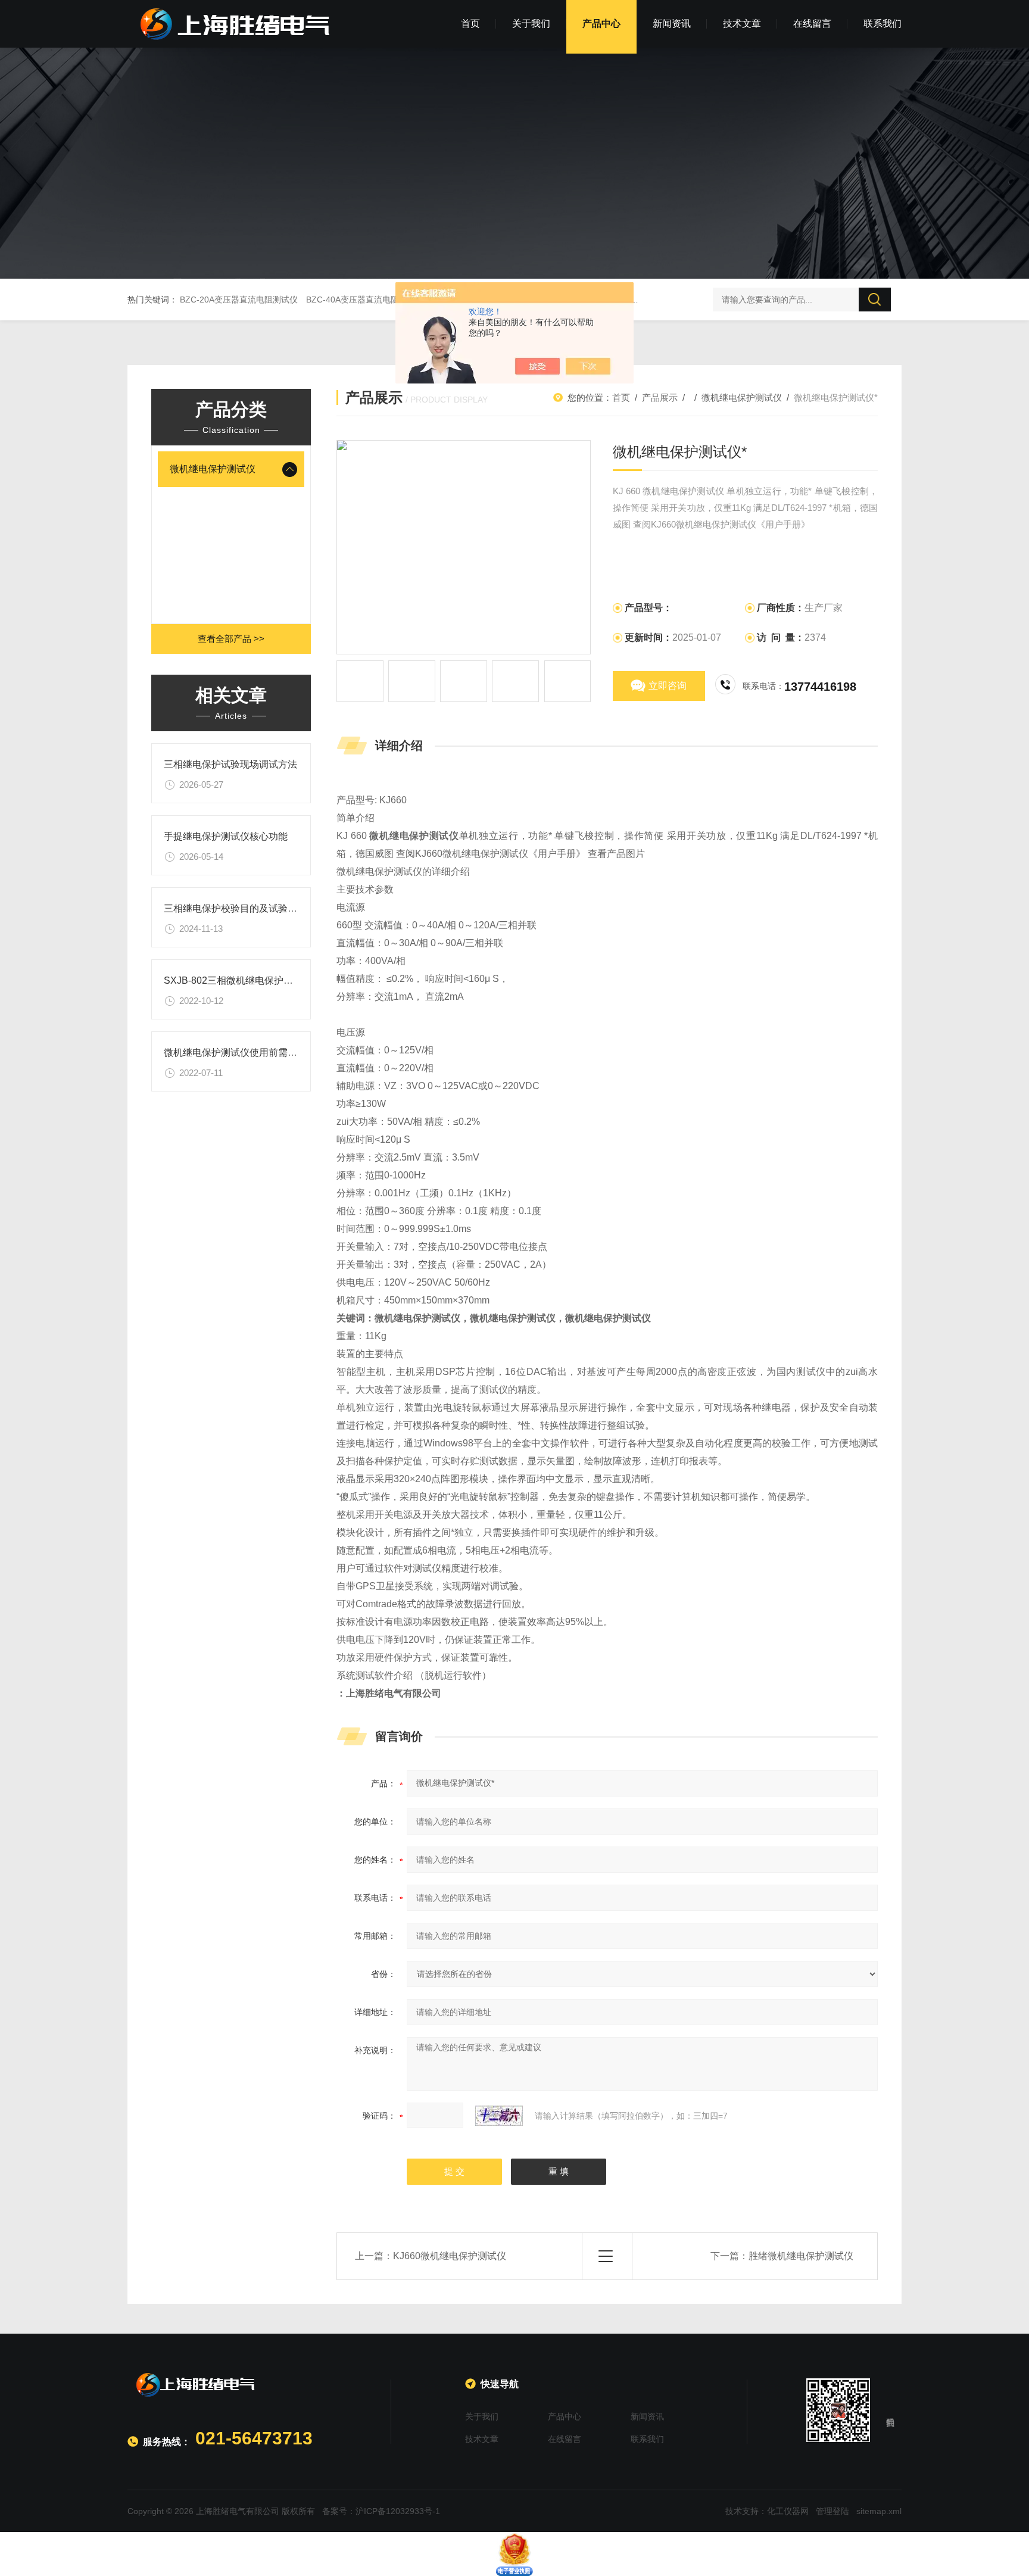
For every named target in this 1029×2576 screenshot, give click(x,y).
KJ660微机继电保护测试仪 (450, 2256)
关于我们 (531, 24)
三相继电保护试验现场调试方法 (230, 764)
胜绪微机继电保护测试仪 (801, 2256)
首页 (470, 24)
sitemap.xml (879, 2511)
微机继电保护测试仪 (213, 469)
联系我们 (883, 24)
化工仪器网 (788, 2511)
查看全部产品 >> (231, 639)
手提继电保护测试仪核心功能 (226, 836)
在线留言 (812, 24)
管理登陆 (832, 2511)
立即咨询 (668, 686)
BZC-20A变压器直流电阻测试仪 (239, 300)
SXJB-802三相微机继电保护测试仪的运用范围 (262, 980)
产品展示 (660, 397)
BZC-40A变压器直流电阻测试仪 (365, 300)
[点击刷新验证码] (499, 2116)
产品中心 (601, 24)
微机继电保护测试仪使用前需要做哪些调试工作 (264, 1052)
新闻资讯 (672, 24)
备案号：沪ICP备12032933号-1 (381, 2511)
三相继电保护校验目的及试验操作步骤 (245, 908)
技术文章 (742, 24)
